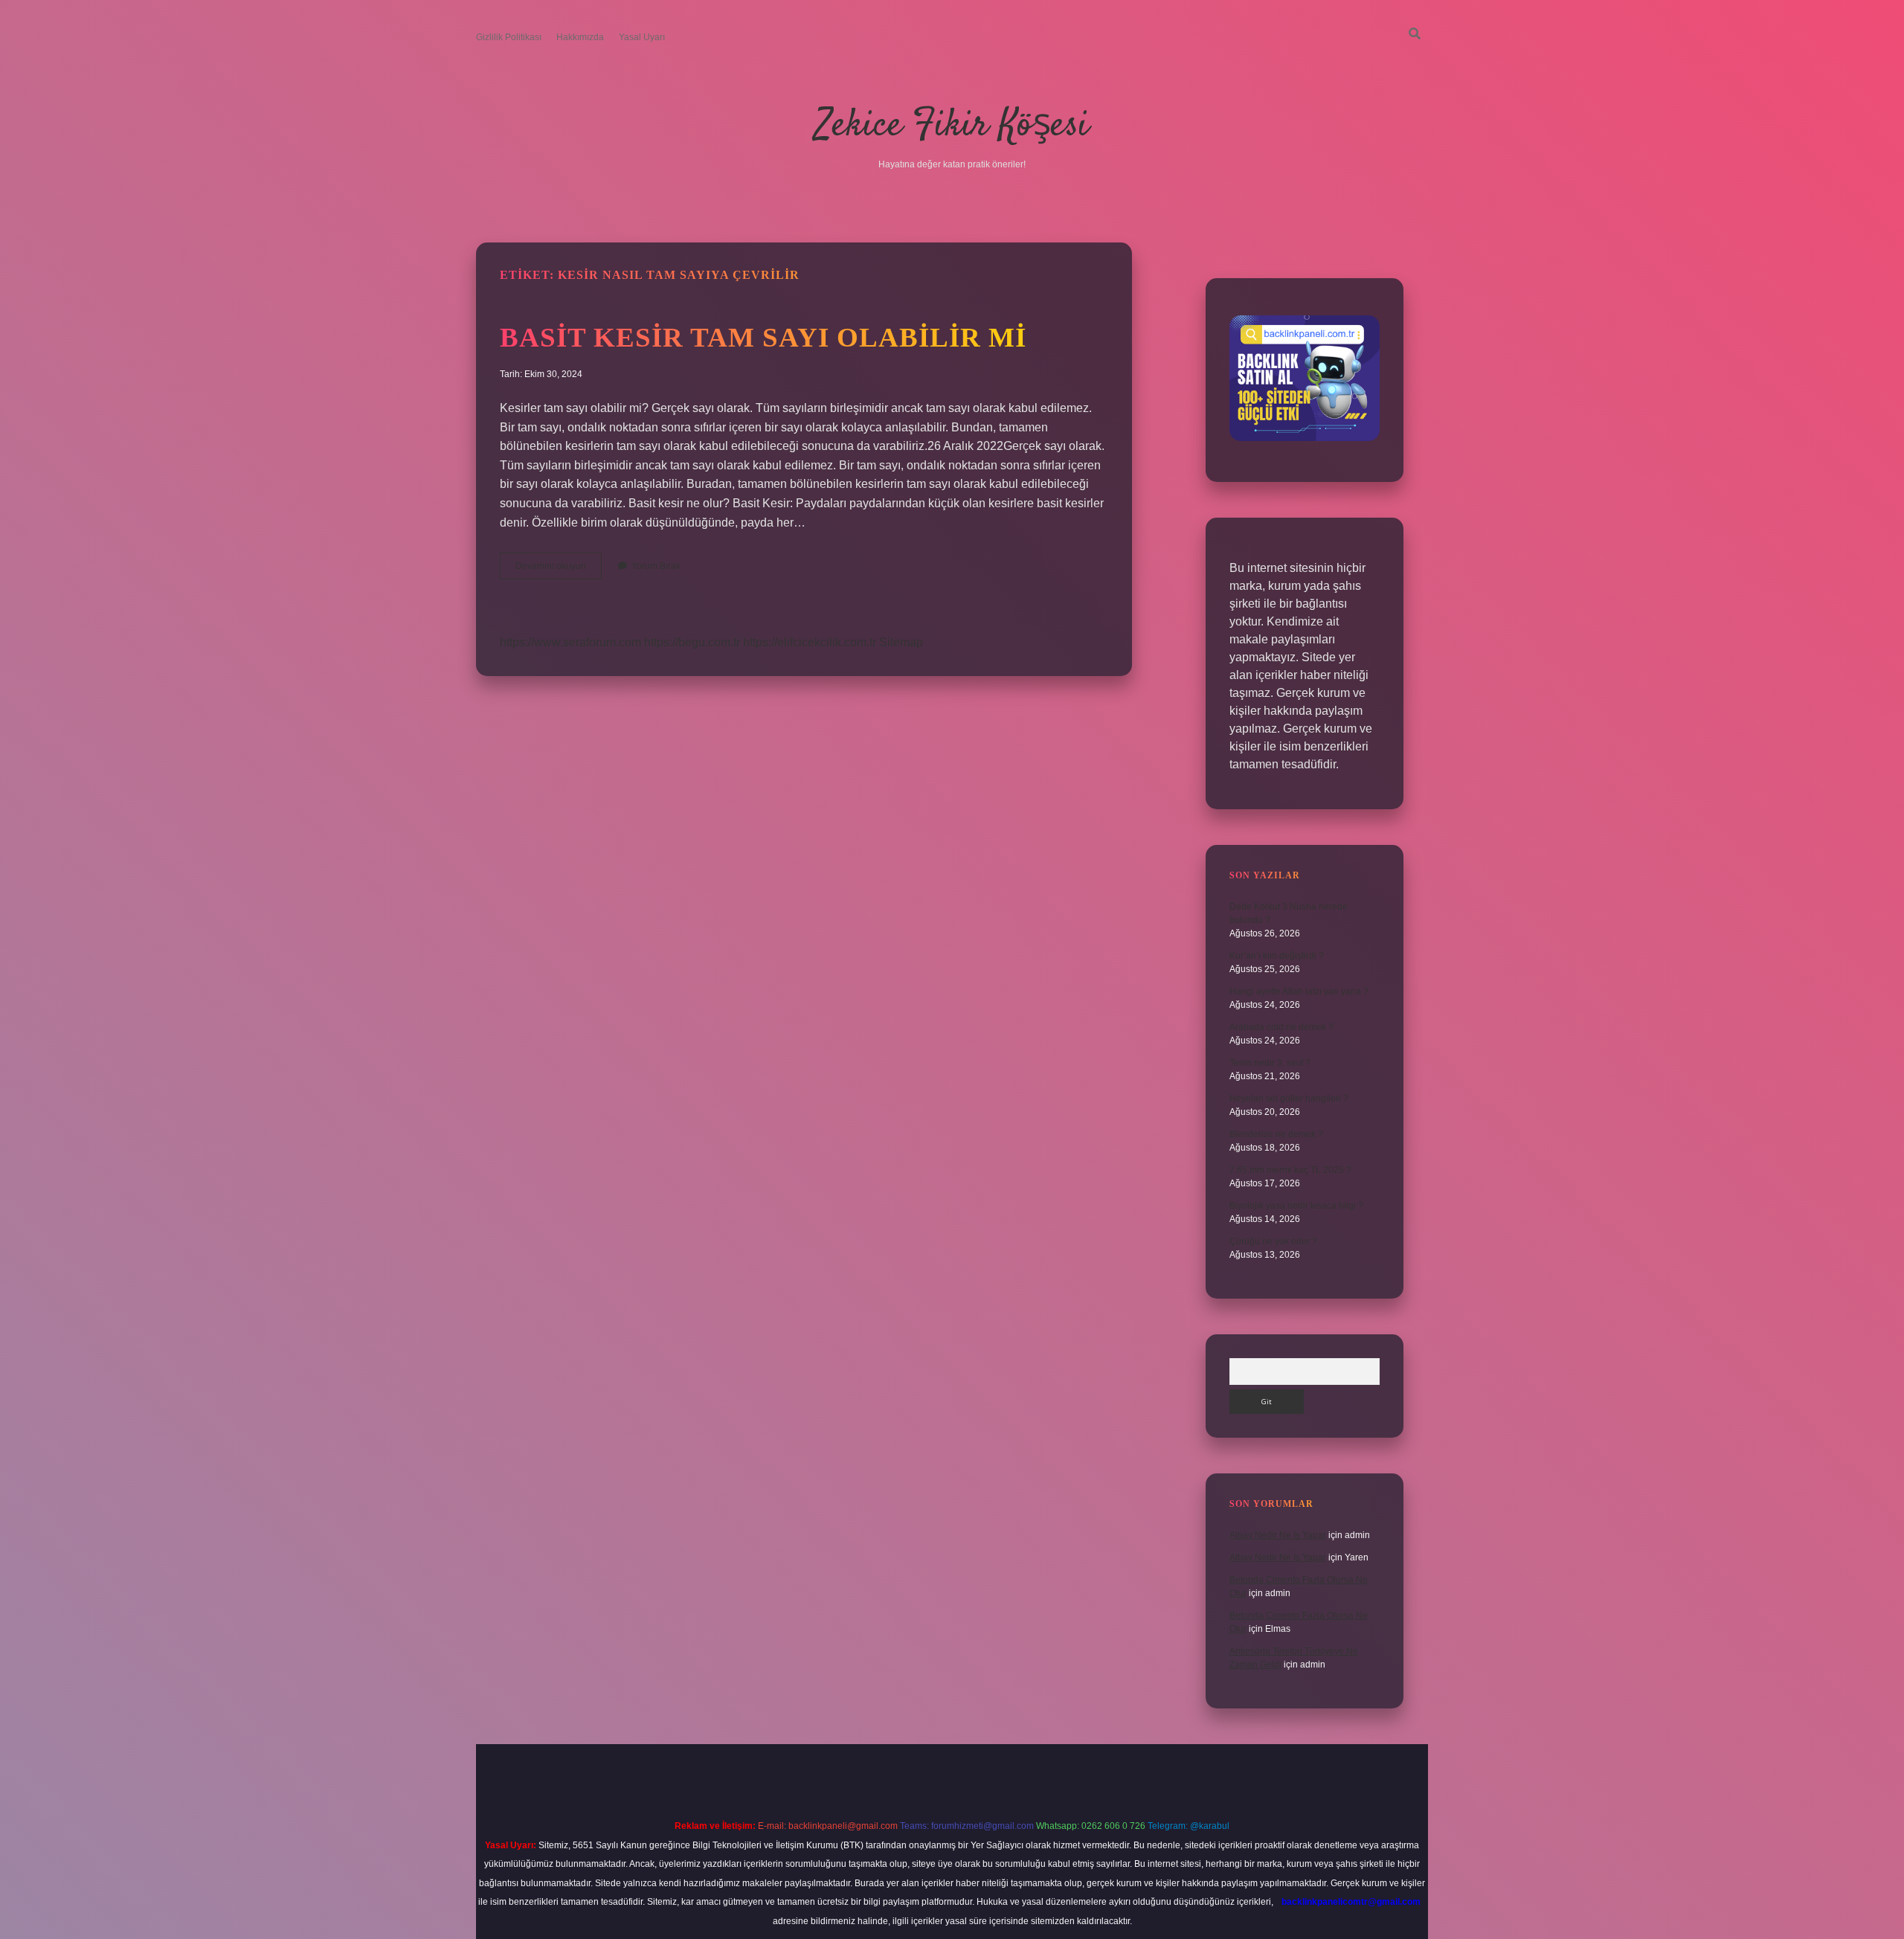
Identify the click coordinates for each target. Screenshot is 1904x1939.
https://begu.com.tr (692, 642)
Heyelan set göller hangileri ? (1289, 1099)
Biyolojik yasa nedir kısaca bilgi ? (1296, 1206)
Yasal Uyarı (642, 37)
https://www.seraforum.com (570, 642)
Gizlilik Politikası (509, 37)
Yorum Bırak (656, 566)
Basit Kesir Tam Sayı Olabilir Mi (763, 337)
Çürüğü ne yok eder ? (1273, 1241)
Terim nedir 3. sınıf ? (1270, 1063)
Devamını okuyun (559, 570)
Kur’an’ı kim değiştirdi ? (1277, 956)
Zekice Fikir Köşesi (952, 126)
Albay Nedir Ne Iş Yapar (1278, 1535)
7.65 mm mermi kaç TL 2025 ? (1290, 1170)
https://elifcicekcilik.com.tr (810, 642)
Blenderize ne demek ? (1276, 1134)
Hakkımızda (580, 37)
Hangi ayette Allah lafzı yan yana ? (1299, 991)
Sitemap (901, 642)
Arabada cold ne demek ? (1281, 1027)
